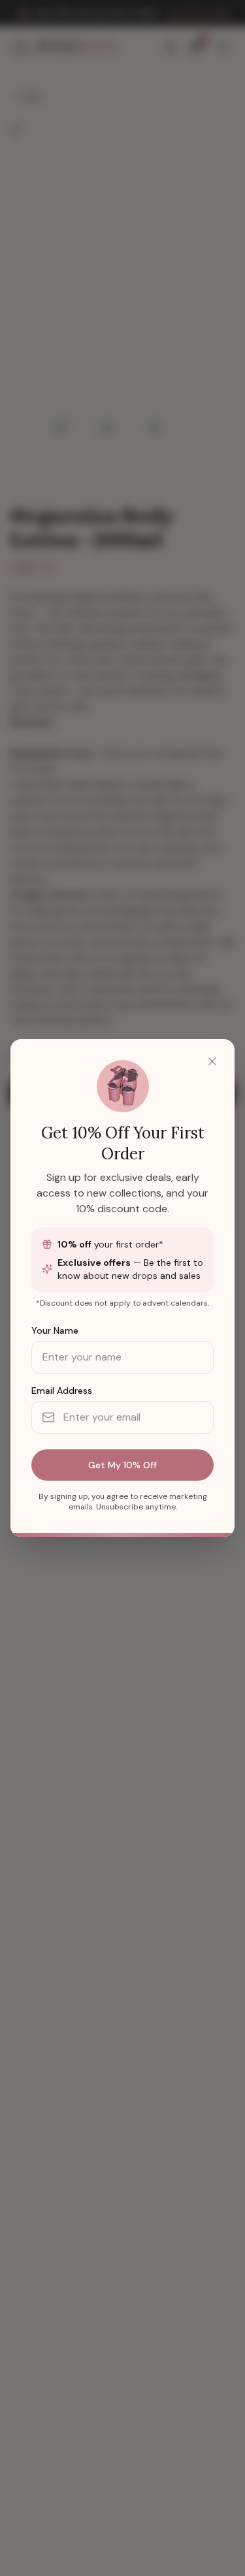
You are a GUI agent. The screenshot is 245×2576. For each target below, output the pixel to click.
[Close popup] (212, 1061)
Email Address (62, 1391)
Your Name (55, 1330)
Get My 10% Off (122, 1465)
